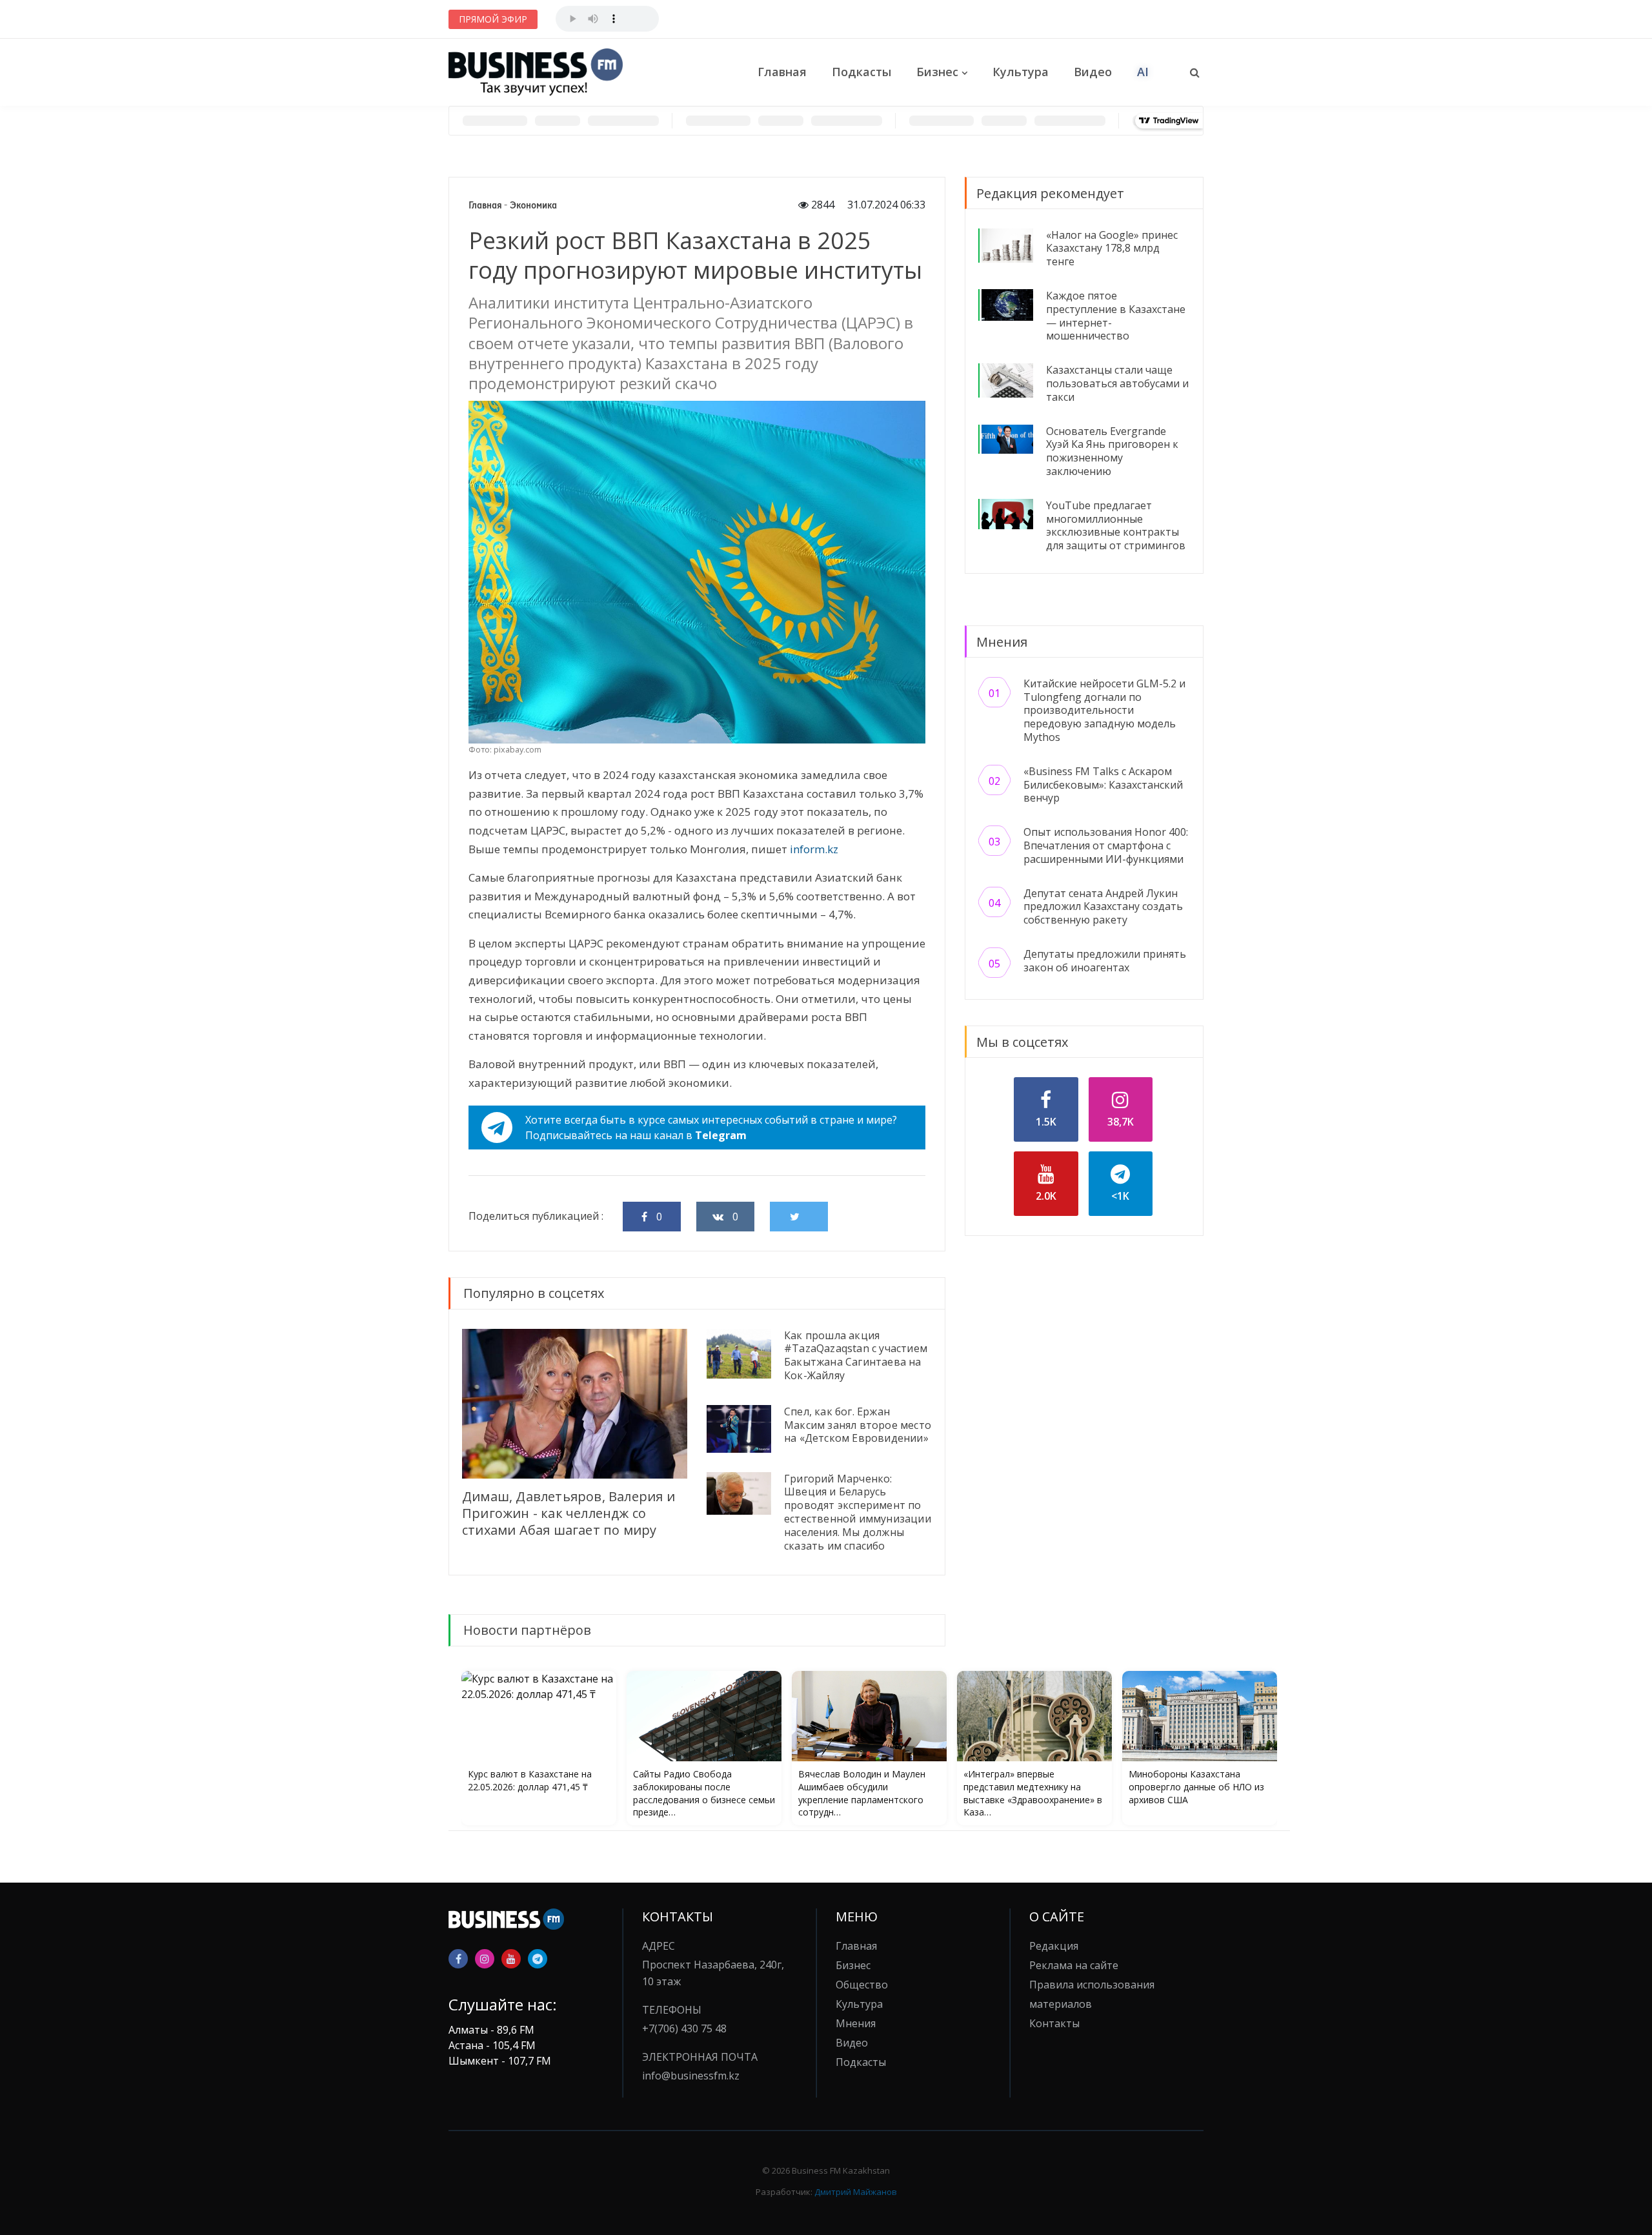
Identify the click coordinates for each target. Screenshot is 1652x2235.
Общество (862, 1985)
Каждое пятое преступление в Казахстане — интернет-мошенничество (1116, 316)
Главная (782, 72)
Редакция (1054, 1946)
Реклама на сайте (1074, 1965)
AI (1143, 72)
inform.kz (814, 849)
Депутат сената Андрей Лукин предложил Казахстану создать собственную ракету (1103, 907)
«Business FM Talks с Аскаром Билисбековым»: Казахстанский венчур (1103, 785)
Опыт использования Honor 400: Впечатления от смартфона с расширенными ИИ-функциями (1106, 845)
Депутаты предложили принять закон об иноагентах (1105, 961)
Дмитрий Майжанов (856, 2192)
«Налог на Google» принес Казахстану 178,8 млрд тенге (1112, 248)
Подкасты (861, 72)
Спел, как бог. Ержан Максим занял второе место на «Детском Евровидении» (858, 1425)
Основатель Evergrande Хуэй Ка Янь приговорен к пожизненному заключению (1112, 451)
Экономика (533, 205)
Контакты (1054, 2023)
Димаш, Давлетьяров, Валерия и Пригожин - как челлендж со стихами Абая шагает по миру (569, 1513)
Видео (1093, 72)
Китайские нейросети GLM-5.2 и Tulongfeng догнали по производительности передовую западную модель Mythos (1104, 710)
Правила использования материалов (1092, 1994)
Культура (1021, 72)
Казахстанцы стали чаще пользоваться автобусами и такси (1117, 383)
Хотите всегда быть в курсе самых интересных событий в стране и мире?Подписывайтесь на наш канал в (711, 1128)
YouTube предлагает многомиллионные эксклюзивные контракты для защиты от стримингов (1116, 525)
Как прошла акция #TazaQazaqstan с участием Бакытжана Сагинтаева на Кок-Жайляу (856, 1355)
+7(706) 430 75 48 (684, 2028)
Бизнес (937, 72)
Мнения (856, 2023)
